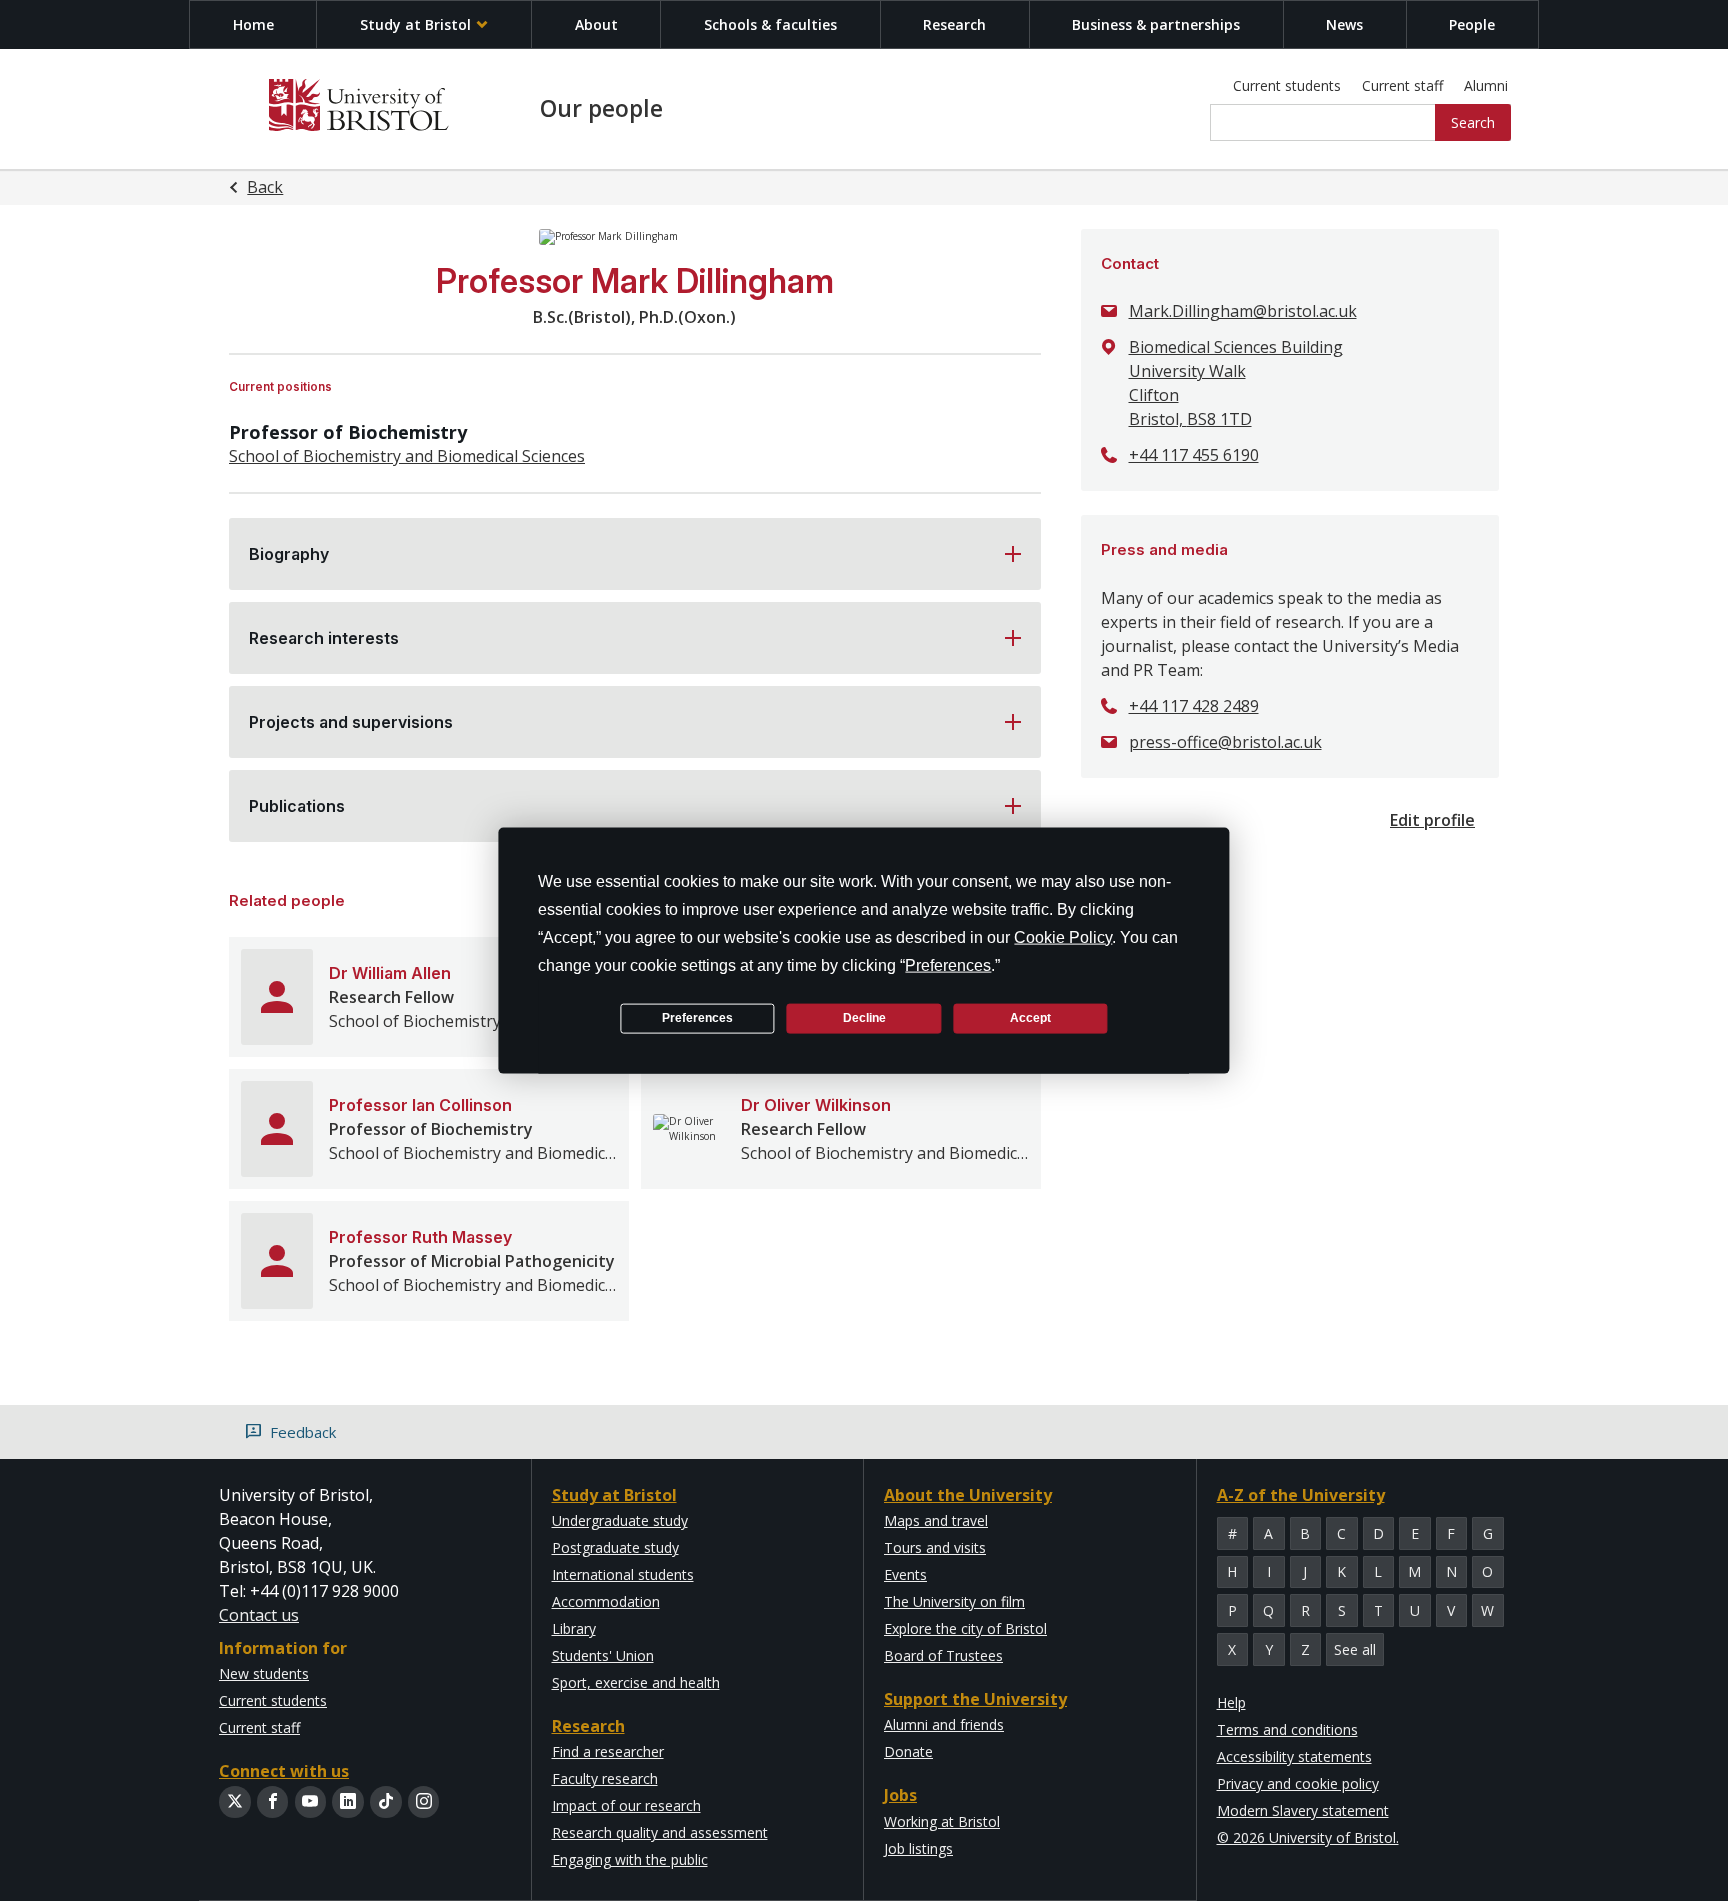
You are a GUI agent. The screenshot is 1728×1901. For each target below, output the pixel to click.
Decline (864, 1018)
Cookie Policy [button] (1063, 936)
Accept (1030, 1018)
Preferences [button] (948, 964)
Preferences (697, 1018)
